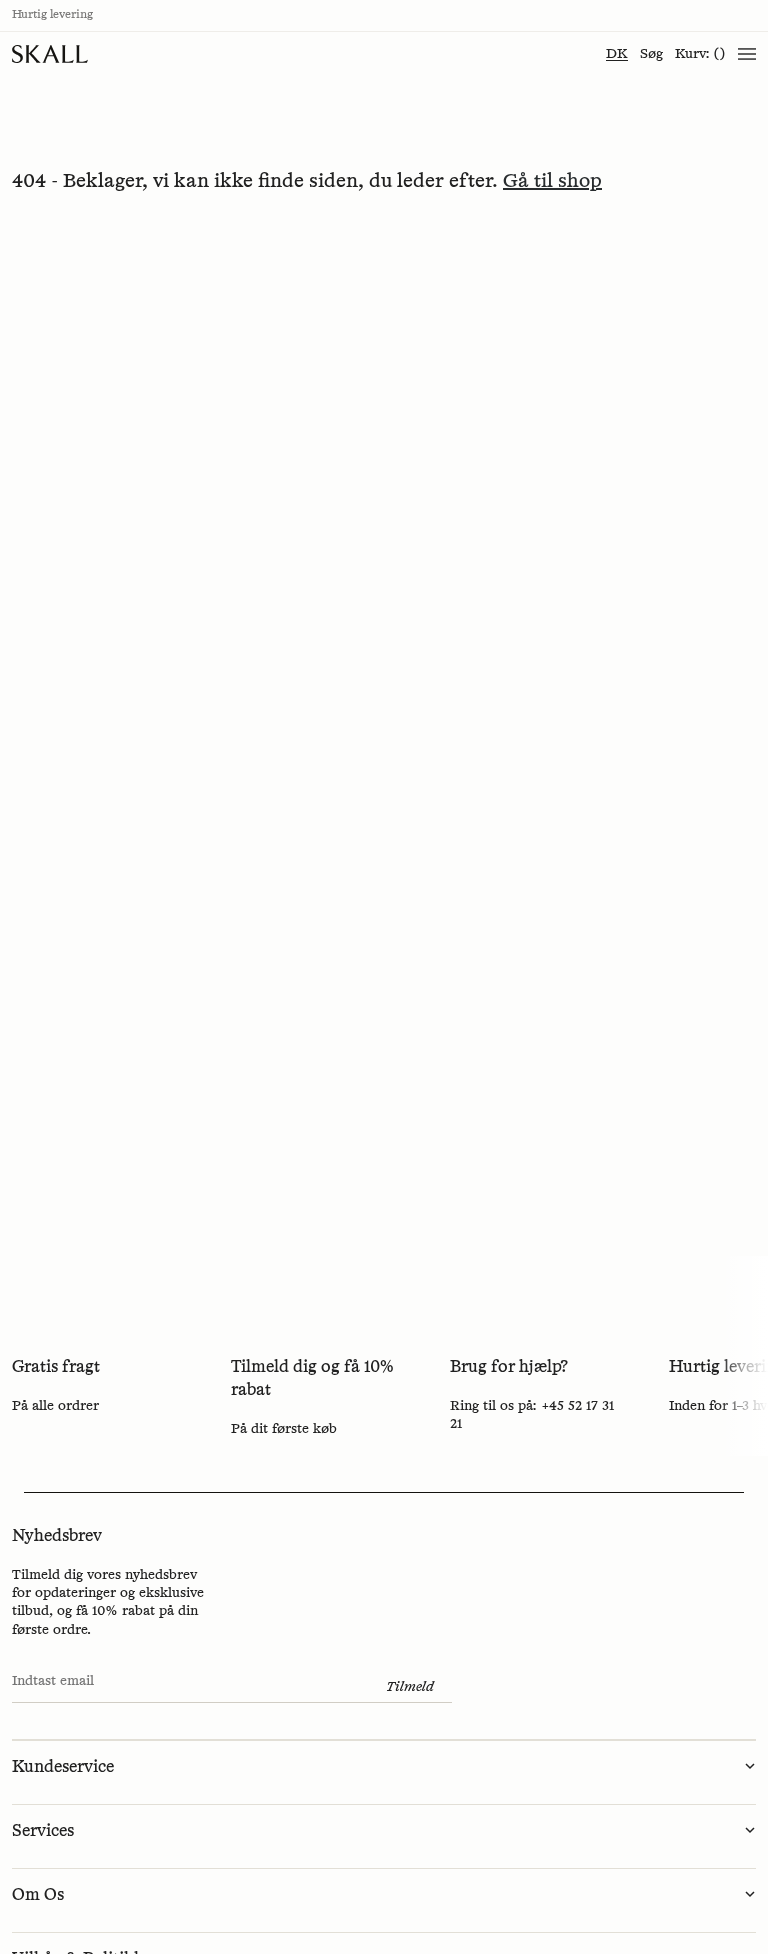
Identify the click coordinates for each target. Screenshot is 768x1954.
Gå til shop (552, 181)
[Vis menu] (747, 54)
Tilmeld (410, 1687)
